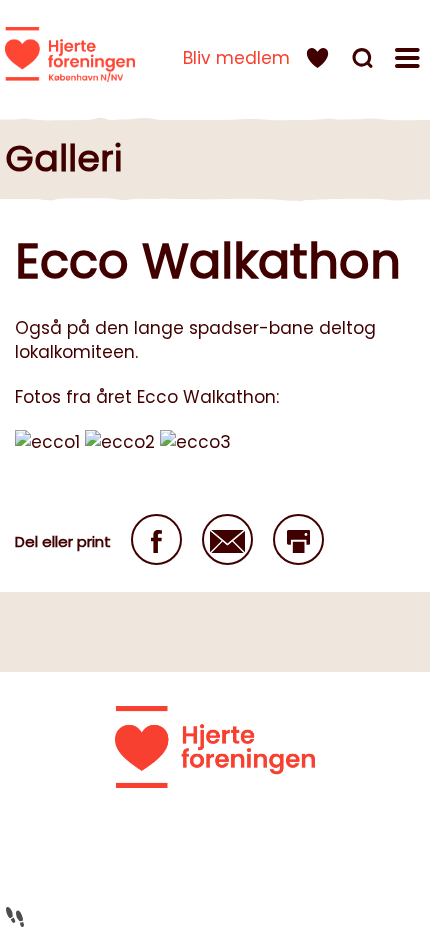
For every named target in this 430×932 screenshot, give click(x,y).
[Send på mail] (227, 539)
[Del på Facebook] (156, 539)
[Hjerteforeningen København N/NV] (70, 54)
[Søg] (365, 61)
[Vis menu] (410, 61)
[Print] (298, 539)
